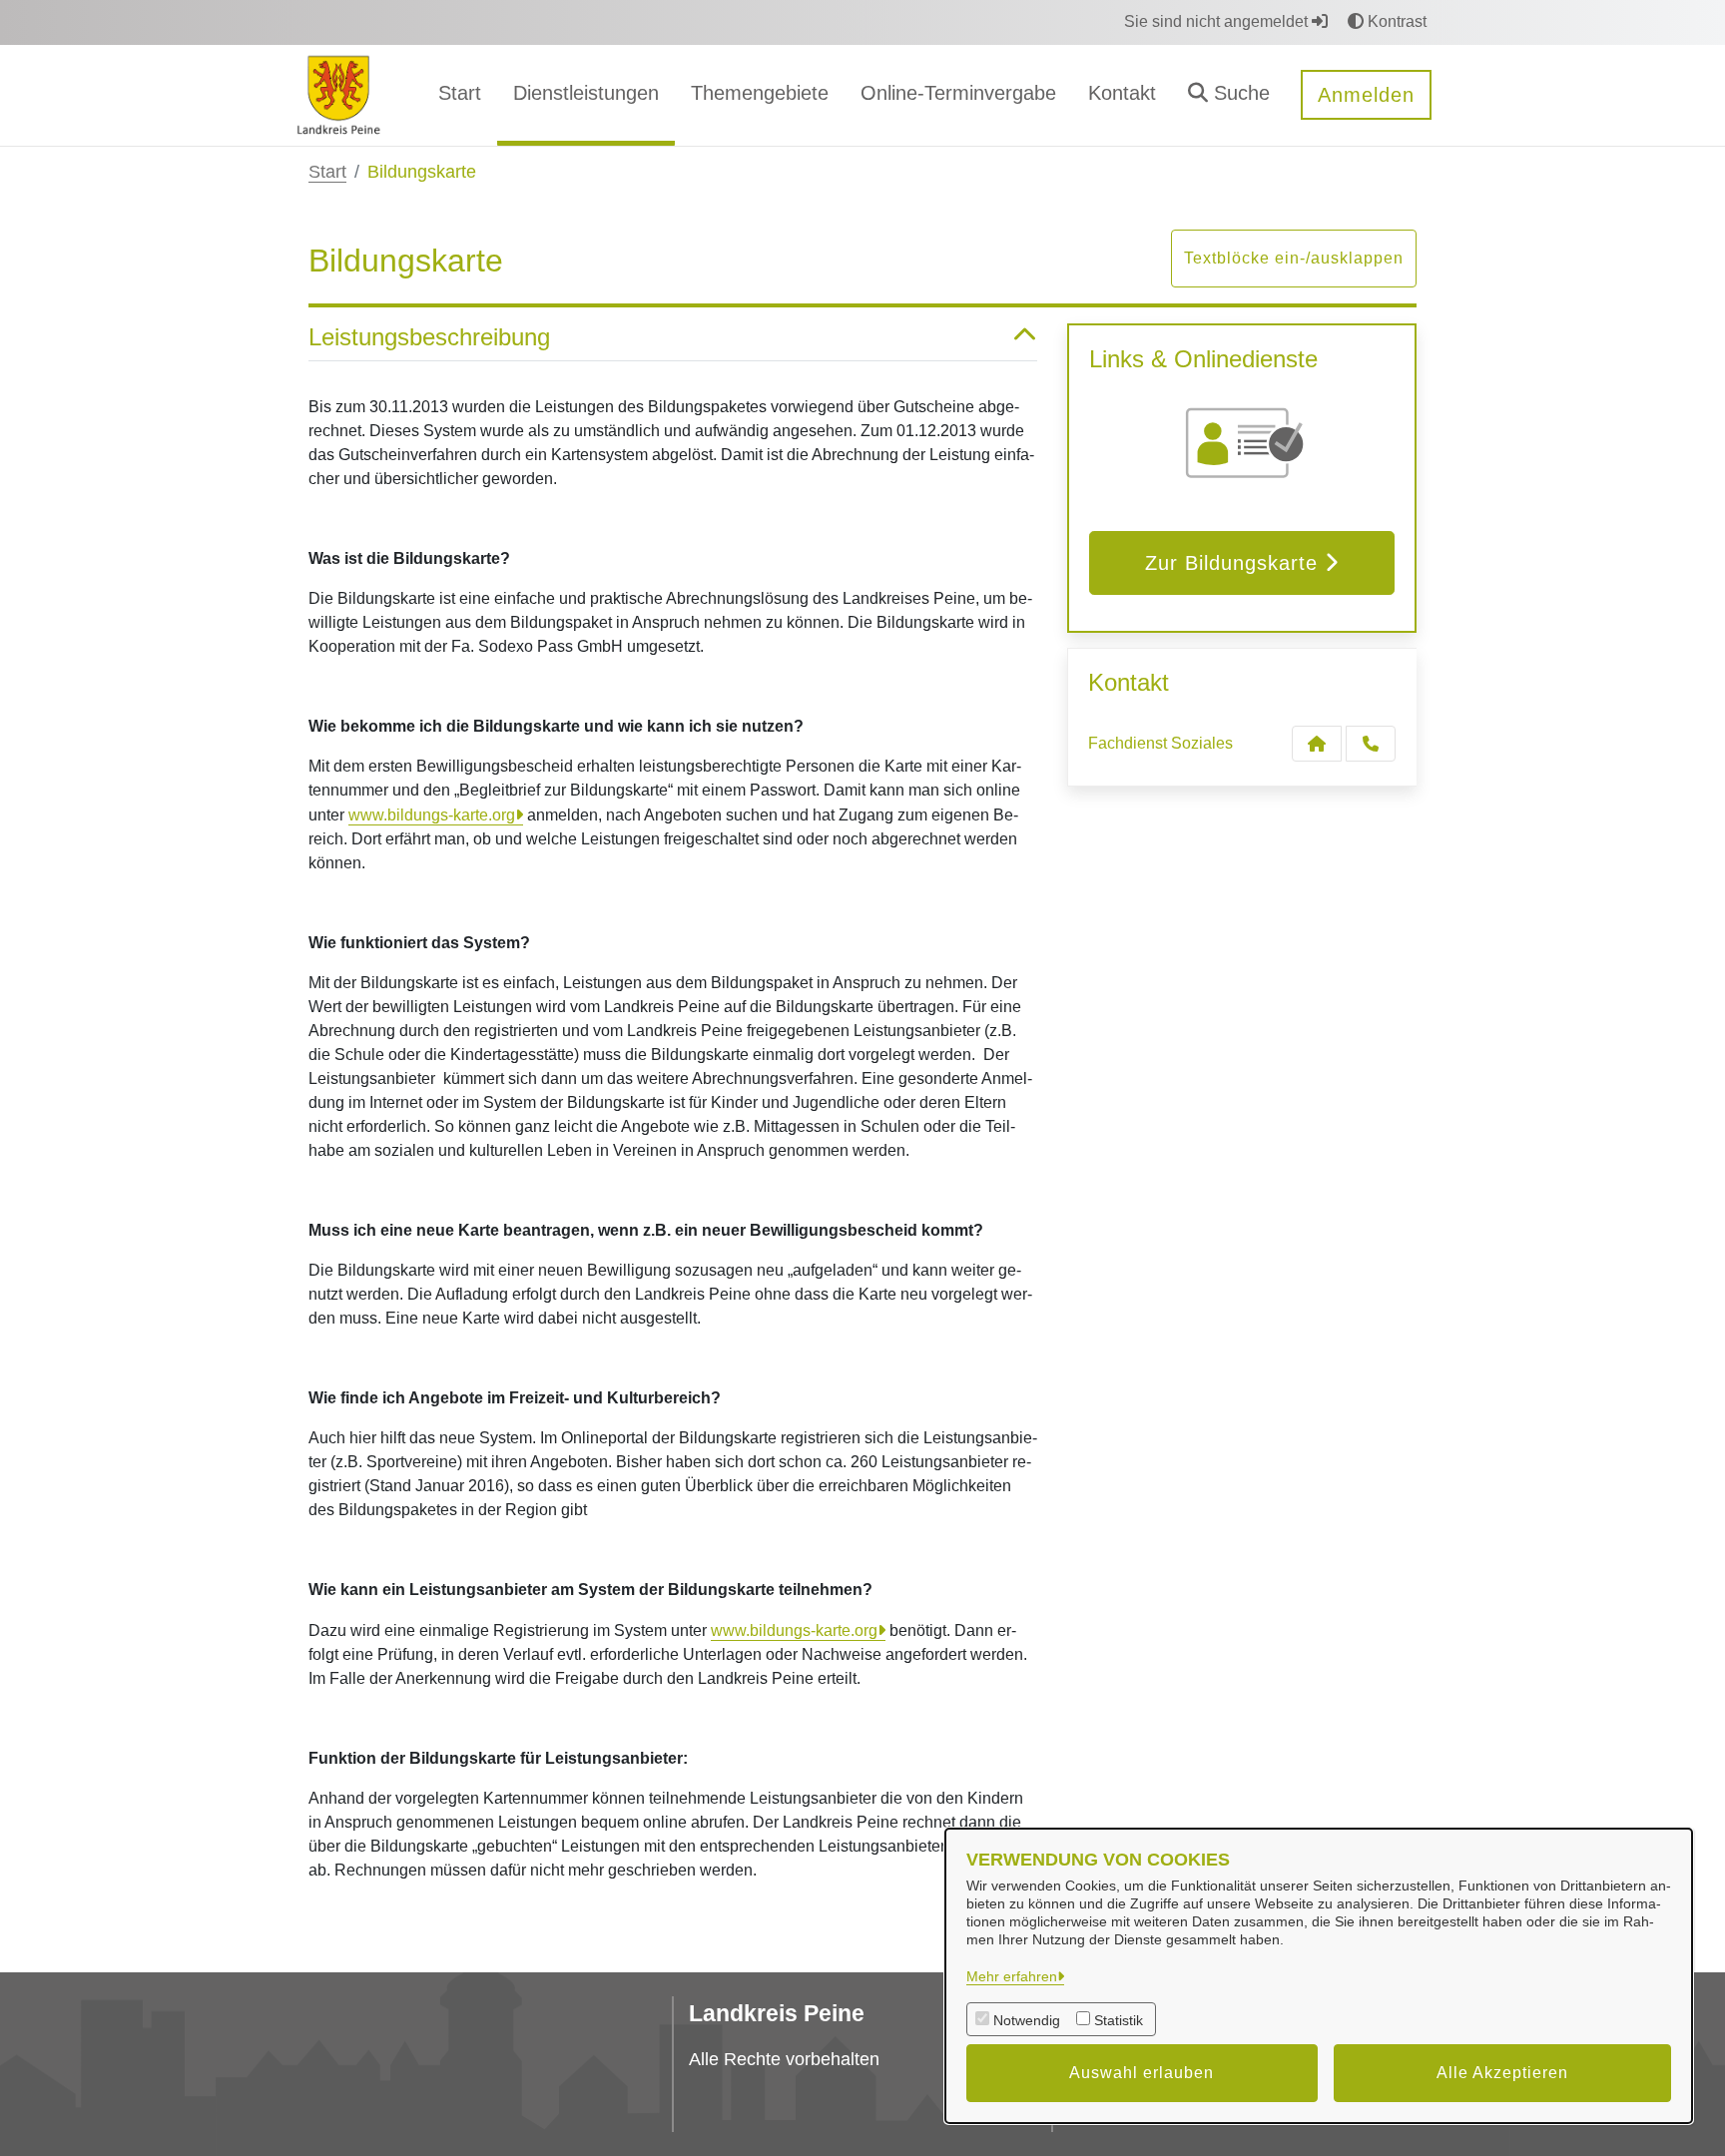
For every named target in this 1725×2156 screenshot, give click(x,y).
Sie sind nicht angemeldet (1218, 21)
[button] (1229, 95)
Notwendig (1027, 2020)
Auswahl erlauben (1142, 2073)
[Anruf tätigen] (1371, 744)
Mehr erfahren (1012, 1976)
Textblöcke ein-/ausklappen (1294, 258)
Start (327, 172)
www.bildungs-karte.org (432, 815)
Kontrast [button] (1395, 21)
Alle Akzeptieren (1502, 2073)
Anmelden (1366, 95)
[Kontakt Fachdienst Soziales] (1317, 744)
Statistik (1119, 2020)
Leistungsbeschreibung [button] (429, 337)
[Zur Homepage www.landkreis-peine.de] (338, 94)
